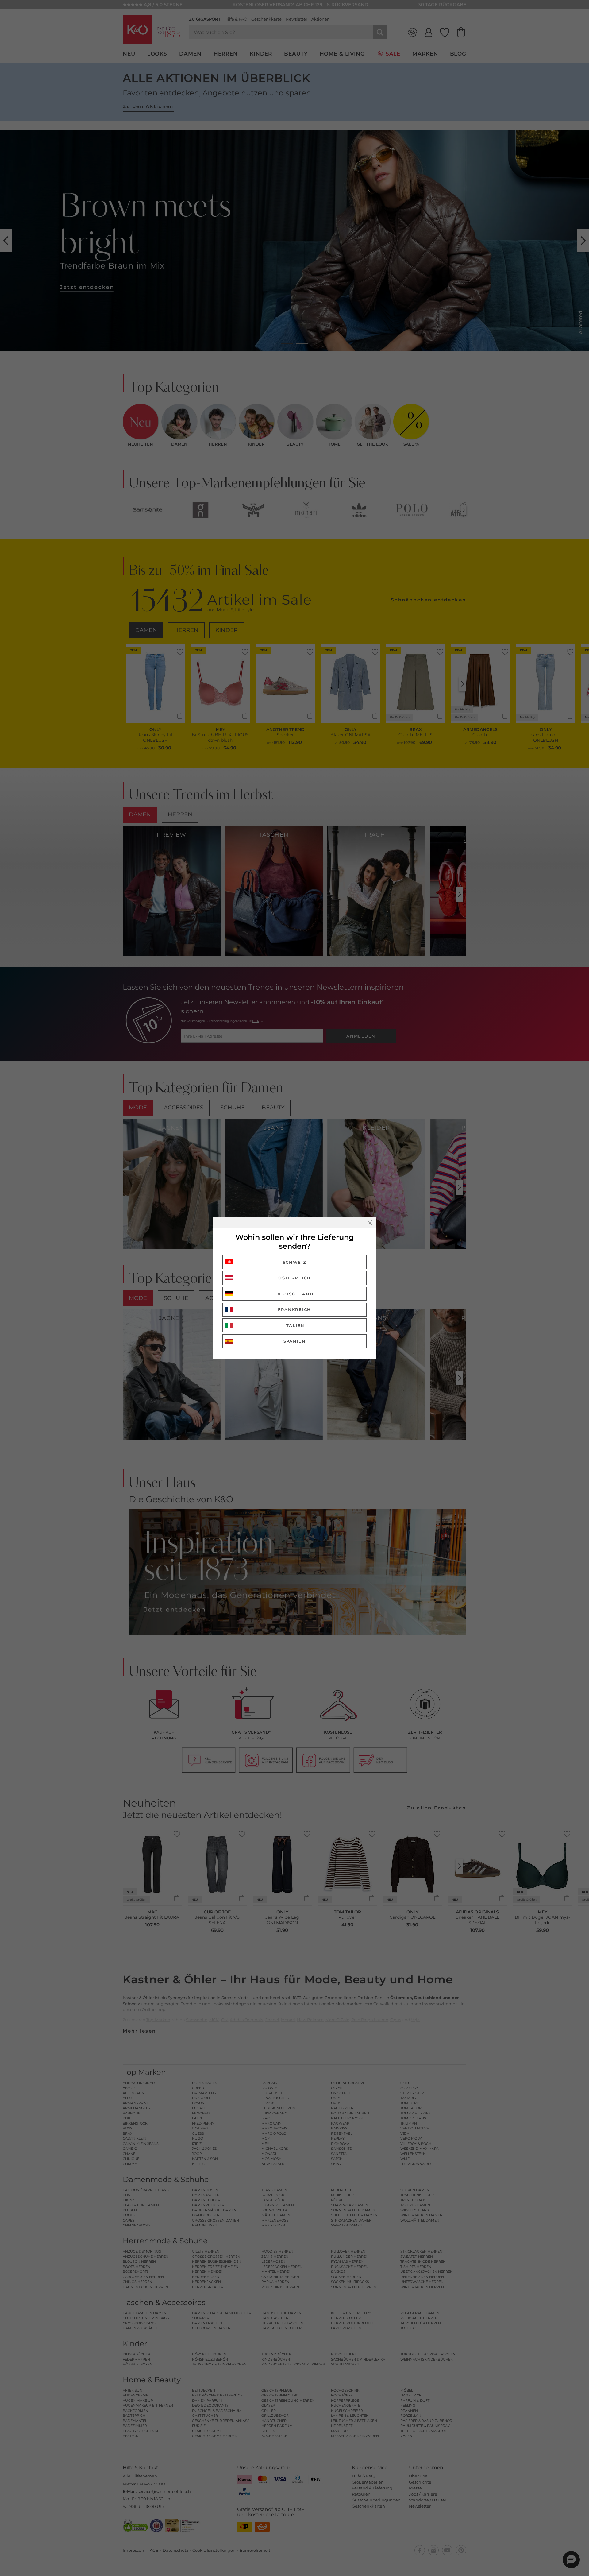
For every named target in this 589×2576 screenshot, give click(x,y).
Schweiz (295, 1262)
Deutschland (295, 1294)
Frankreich (294, 1309)
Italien (294, 1325)
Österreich (294, 1278)
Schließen (370, 1223)
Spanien (295, 1341)
